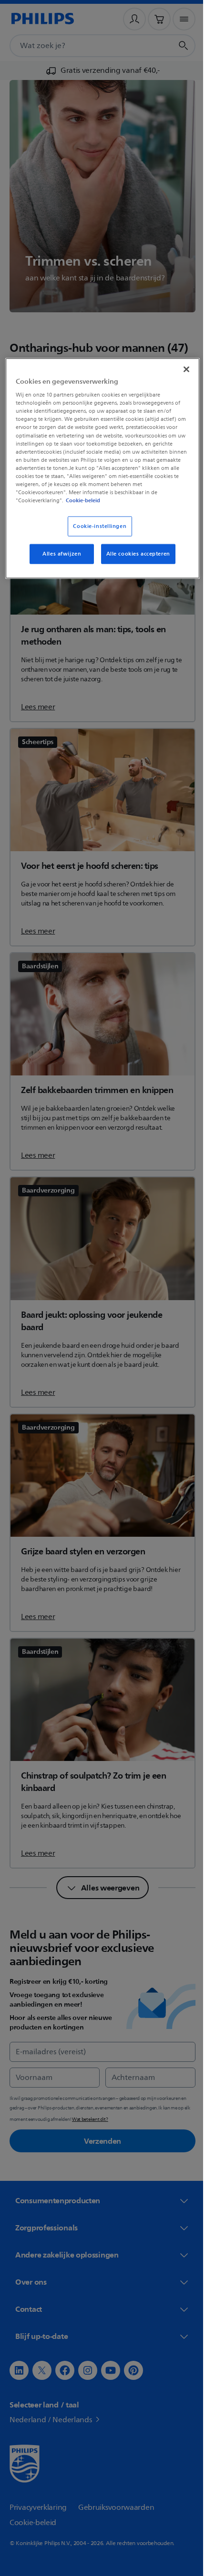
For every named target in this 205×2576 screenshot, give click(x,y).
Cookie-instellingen (96, 526)
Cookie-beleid (90, 500)
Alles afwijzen (58, 554)
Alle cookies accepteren (134, 554)
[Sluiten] (180, 369)
